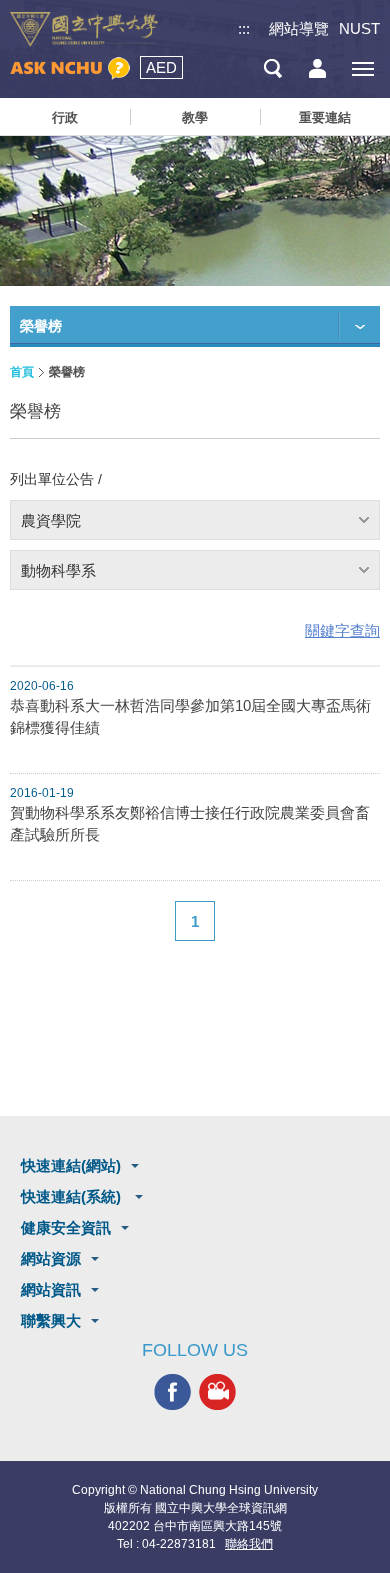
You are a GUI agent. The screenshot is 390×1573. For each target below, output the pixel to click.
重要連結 (325, 117)
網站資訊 (51, 1289)
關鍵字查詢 (342, 630)
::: (244, 28)
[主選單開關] (362, 68)
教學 (195, 117)
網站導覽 (299, 28)
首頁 (22, 372)
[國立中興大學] (84, 29)
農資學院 (51, 520)
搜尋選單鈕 (272, 68)
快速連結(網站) (71, 1165)
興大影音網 (217, 1392)
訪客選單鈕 (317, 68)
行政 (65, 117)
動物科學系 (58, 570)
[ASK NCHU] (70, 68)
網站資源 (51, 1258)
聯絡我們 (249, 1544)
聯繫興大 (51, 1320)
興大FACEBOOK (172, 1392)
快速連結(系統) (73, 1196)
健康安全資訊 (66, 1227)
